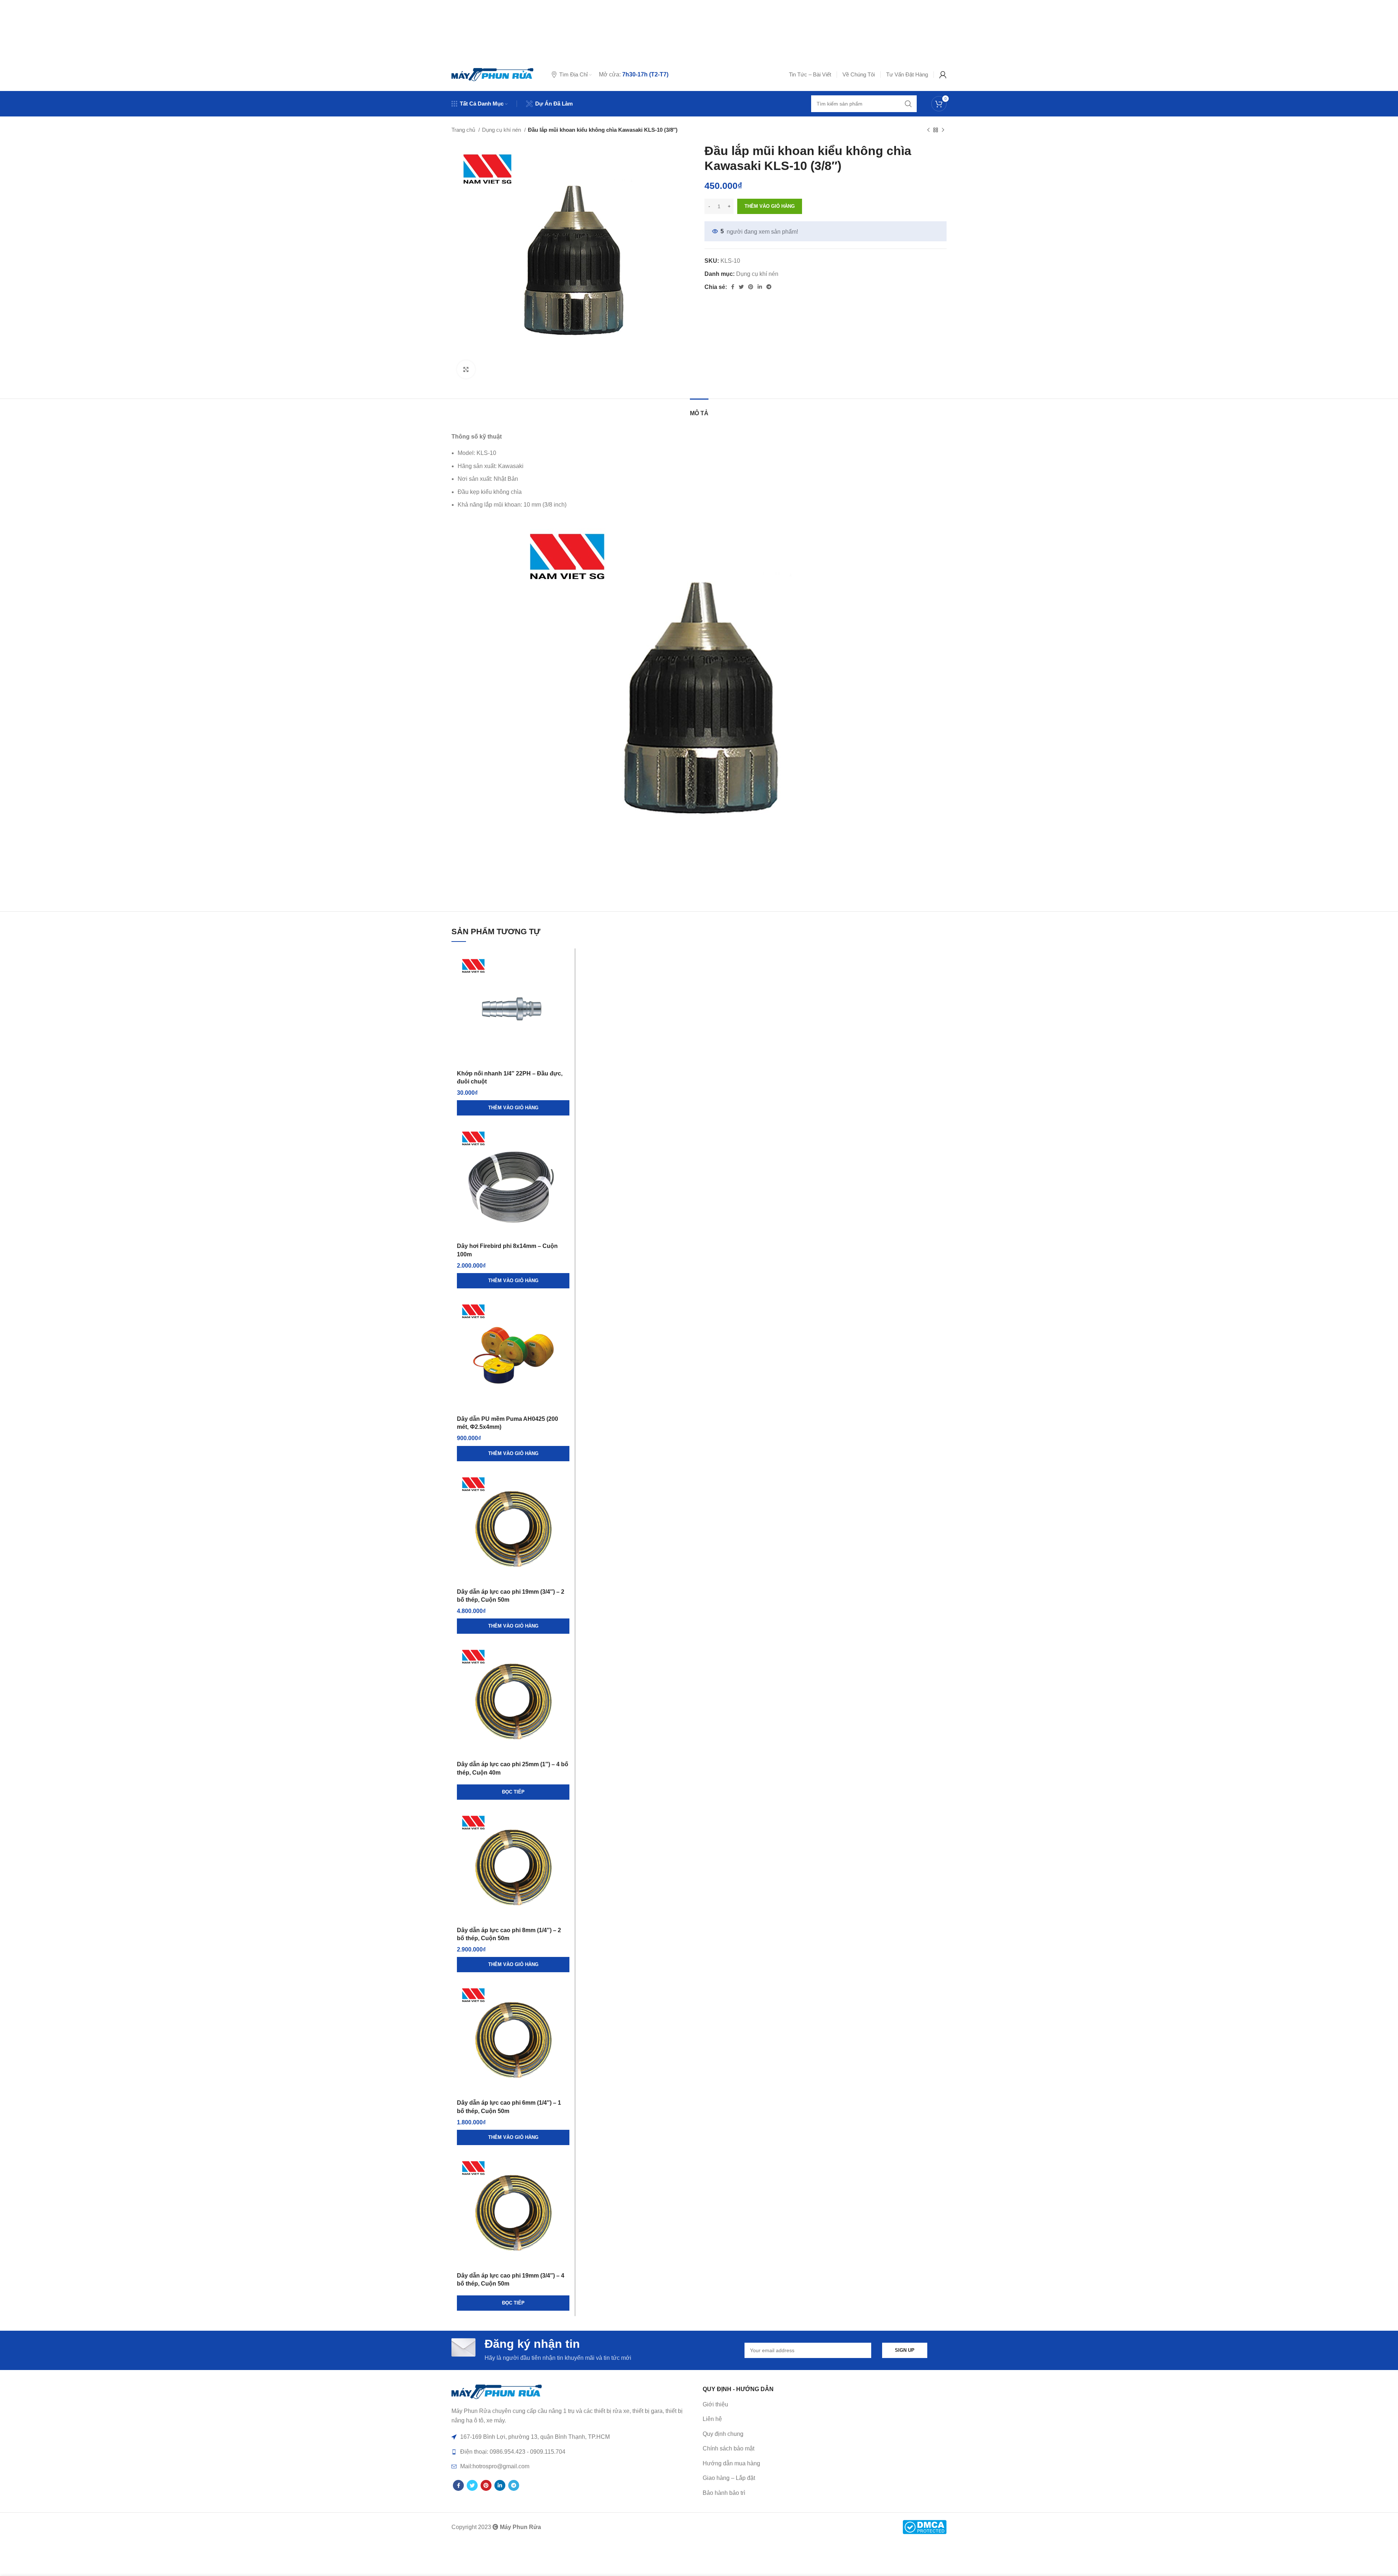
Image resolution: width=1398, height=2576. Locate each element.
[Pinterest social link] (751, 287)
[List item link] (825, 2419)
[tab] (699, 410)
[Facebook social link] (733, 287)
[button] (513, 1108)
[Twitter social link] (741, 287)
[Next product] (943, 130)
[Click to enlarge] (466, 369)
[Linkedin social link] (760, 287)
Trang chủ (464, 130)
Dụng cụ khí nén (502, 130)
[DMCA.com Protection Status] (925, 2526)
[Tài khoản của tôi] (943, 75)
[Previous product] (928, 130)
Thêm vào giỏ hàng (770, 206)
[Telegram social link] (769, 287)
